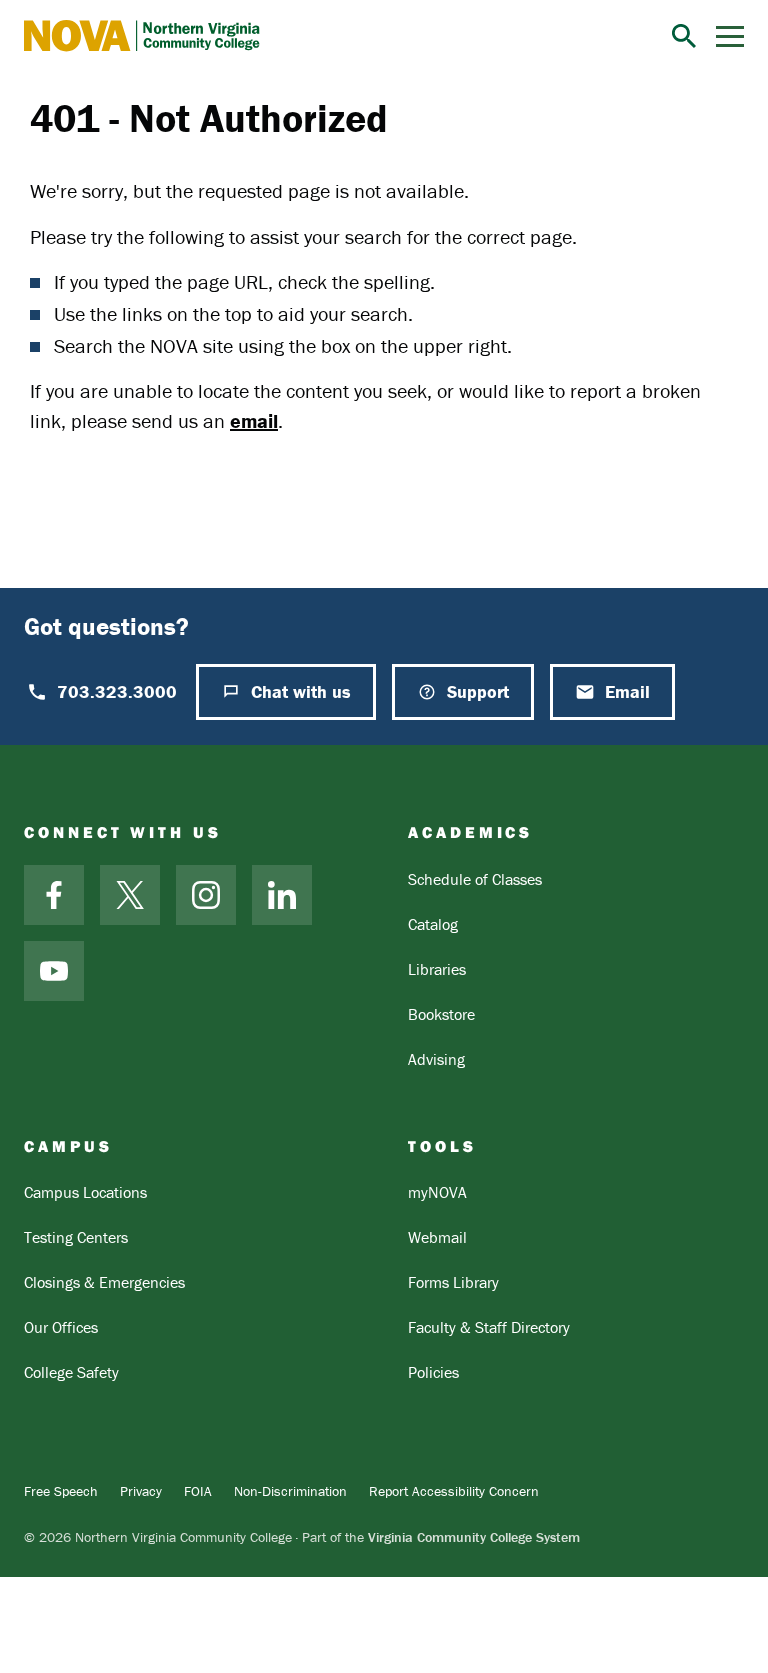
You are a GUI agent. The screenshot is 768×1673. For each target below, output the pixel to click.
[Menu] (730, 36)
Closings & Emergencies (104, 1282)
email (254, 420)
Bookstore (441, 1014)
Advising (436, 1059)
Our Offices (61, 1327)
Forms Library (453, 1282)
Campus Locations (85, 1192)
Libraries (437, 969)
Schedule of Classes (475, 879)
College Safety (71, 1372)
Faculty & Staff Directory (489, 1327)
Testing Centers (76, 1237)
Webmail (437, 1237)
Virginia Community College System (474, 1537)
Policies (433, 1372)
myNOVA (437, 1192)
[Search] (684, 36)
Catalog (433, 924)
